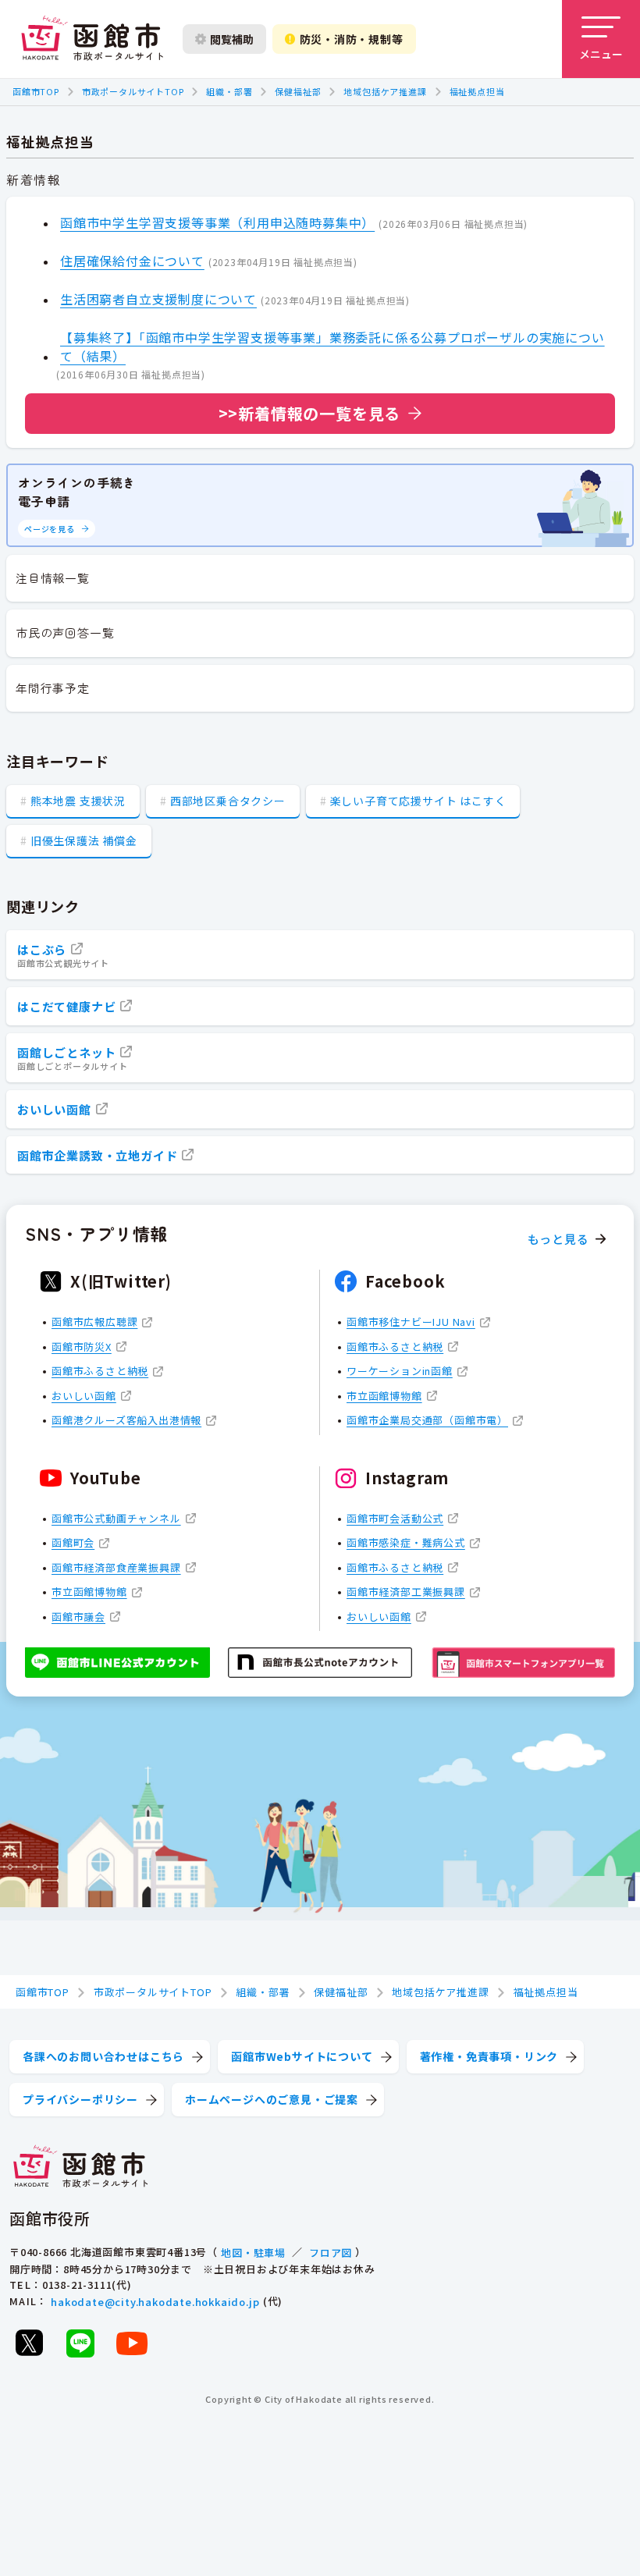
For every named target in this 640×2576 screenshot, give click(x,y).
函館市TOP (36, 91)
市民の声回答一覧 (65, 632)
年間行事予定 (53, 688)
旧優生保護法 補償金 (84, 840)
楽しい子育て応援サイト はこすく (418, 801)
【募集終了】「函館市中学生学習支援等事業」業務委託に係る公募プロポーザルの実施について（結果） (332, 346)
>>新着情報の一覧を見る (310, 413)
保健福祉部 (298, 91)
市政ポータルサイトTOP (133, 91)
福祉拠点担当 (477, 91)
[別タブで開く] (29, 2343)
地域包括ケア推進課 (385, 91)
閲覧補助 (232, 39)
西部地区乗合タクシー (228, 801)
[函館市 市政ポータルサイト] (92, 39)
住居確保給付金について (132, 261)
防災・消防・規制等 (352, 39)
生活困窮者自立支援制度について (158, 299)
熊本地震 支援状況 (78, 801)
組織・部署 (229, 91)
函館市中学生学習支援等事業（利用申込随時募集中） (217, 222)
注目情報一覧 (53, 578)
